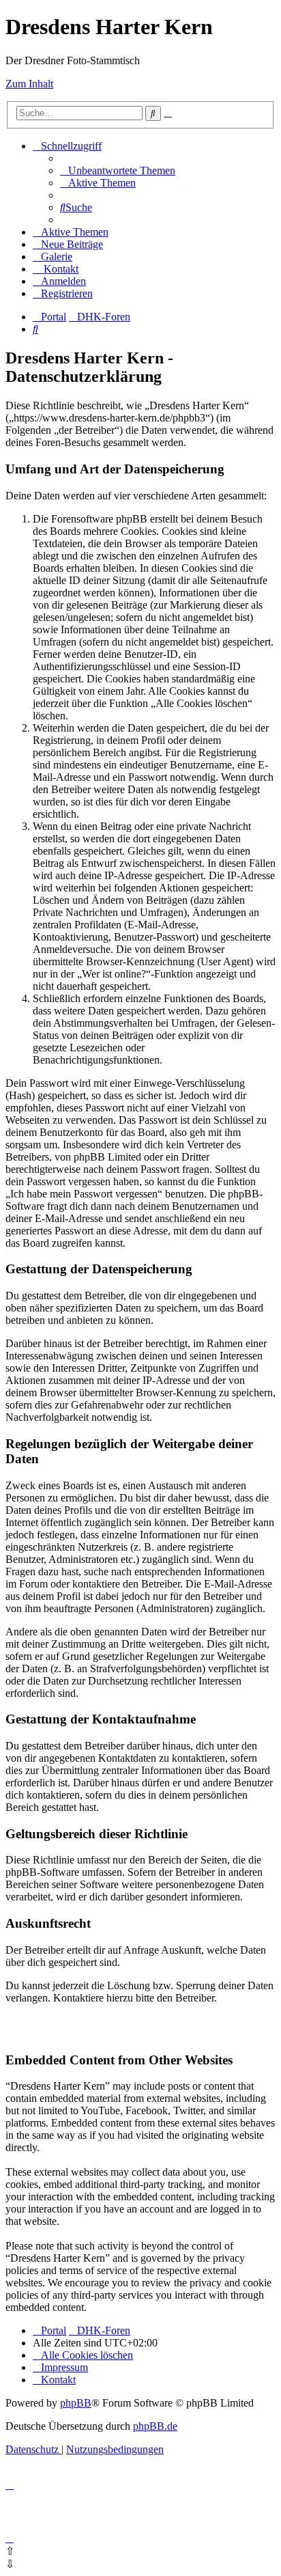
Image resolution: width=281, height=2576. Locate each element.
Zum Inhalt (29, 84)
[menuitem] (118, 170)
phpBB (76, 2403)
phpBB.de (155, 2426)
